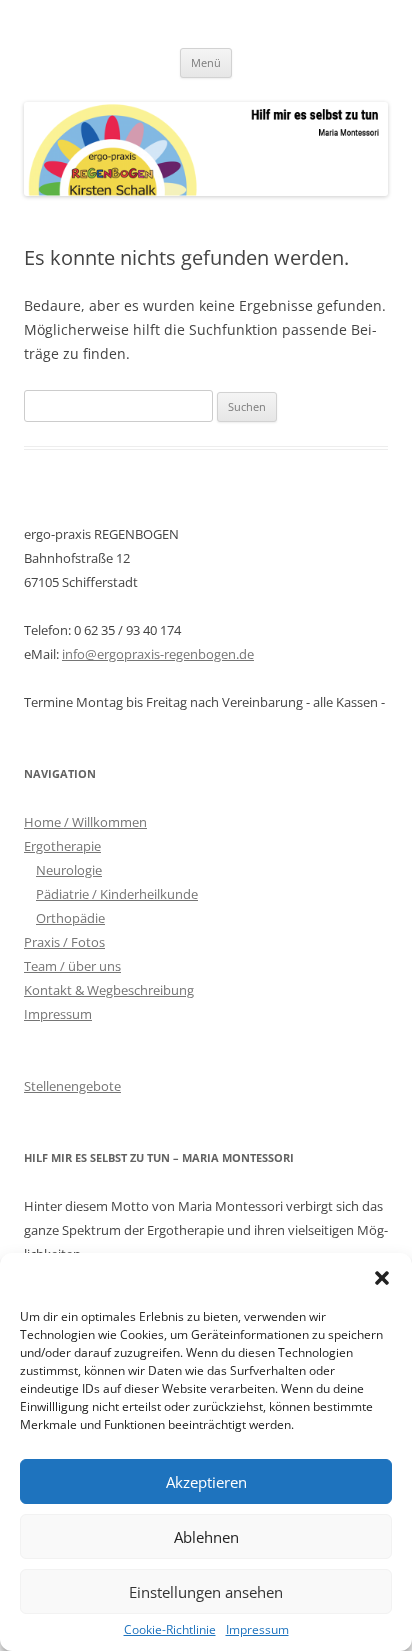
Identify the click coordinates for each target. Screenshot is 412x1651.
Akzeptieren (206, 1482)
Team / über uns (72, 966)
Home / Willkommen (85, 822)
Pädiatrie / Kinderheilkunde (117, 894)
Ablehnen (206, 1537)
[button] (382, 1278)
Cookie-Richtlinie (170, 1630)
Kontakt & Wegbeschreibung (109, 990)
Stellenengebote (72, 1086)
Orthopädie (70, 918)
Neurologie (69, 870)
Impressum (257, 1630)
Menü (206, 62)
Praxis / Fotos (64, 942)
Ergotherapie (62, 846)
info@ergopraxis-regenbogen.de (158, 654)
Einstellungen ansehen (206, 1592)
